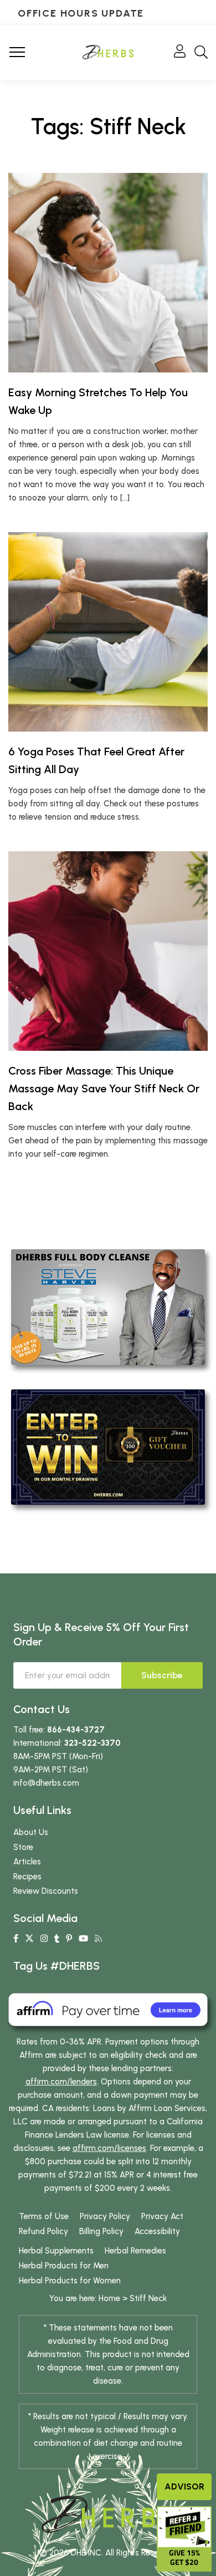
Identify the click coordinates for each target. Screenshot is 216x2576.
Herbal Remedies (135, 2251)
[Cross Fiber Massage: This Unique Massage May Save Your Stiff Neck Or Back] (108, 951)
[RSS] (98, 1939)
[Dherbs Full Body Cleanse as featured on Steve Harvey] (108, 1306)
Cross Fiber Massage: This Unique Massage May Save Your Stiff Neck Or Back (104, 1088)
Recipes (27, 1877)
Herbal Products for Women (70, 2281)
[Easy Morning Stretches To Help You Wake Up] (108, 273)
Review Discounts (46, 1891)
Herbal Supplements (56, 2251)
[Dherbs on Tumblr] (57, 1939)
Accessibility (157, 2231)
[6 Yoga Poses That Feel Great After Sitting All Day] (108, 632)
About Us (31, 1832)
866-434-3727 (76, 1730)
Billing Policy (101, 2231)
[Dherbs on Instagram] (44, 1939)
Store (23, 1847)
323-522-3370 (92, 1743)
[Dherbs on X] (29, 1939)
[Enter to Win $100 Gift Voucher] (108, 1447)
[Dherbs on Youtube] (83, 1939)
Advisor (184, 2486)
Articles (27, 1862)
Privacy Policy (105, 2216)
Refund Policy (43, 2231)
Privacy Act (162, 2216)
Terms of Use (44, 2216)
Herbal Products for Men (64, 2266)
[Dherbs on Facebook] (16, 1939)
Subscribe (162, 1675)
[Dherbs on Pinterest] (69, 1939)
